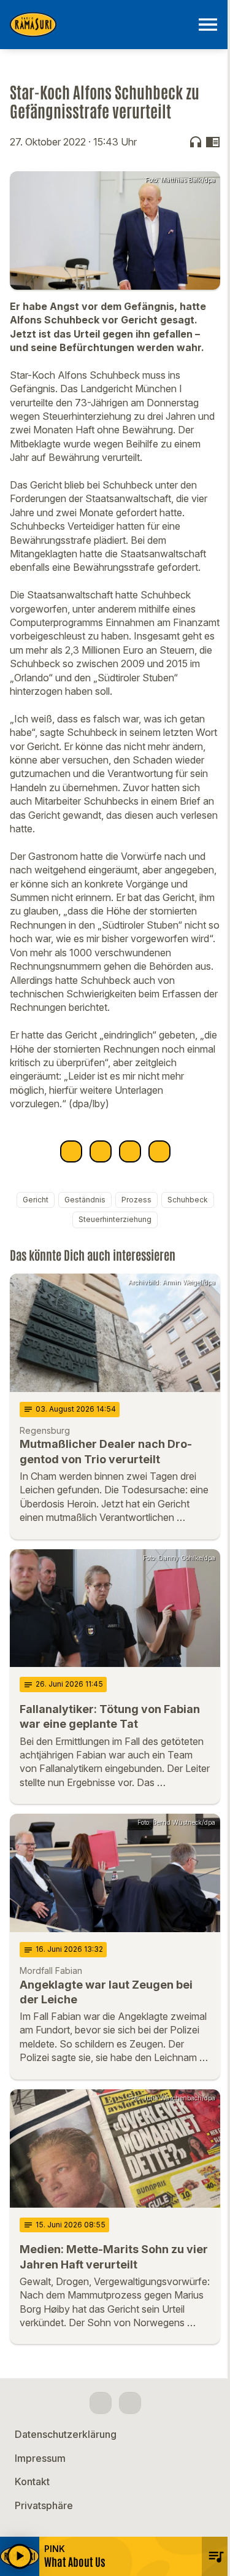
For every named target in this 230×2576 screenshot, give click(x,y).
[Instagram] (130, 2403)
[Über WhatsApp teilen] (130, 1151)
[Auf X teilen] (101, 1151)
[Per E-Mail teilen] (159, 1151)
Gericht (36, 1200)
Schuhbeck (188, 1200)
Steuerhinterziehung (115, 1219)
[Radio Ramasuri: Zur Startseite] (100, 25)
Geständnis (85, 1200)
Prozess (136, 1200)
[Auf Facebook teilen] (71, 1151)
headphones (196, 142)
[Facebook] (101, 2403)
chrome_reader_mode (213, 142)
